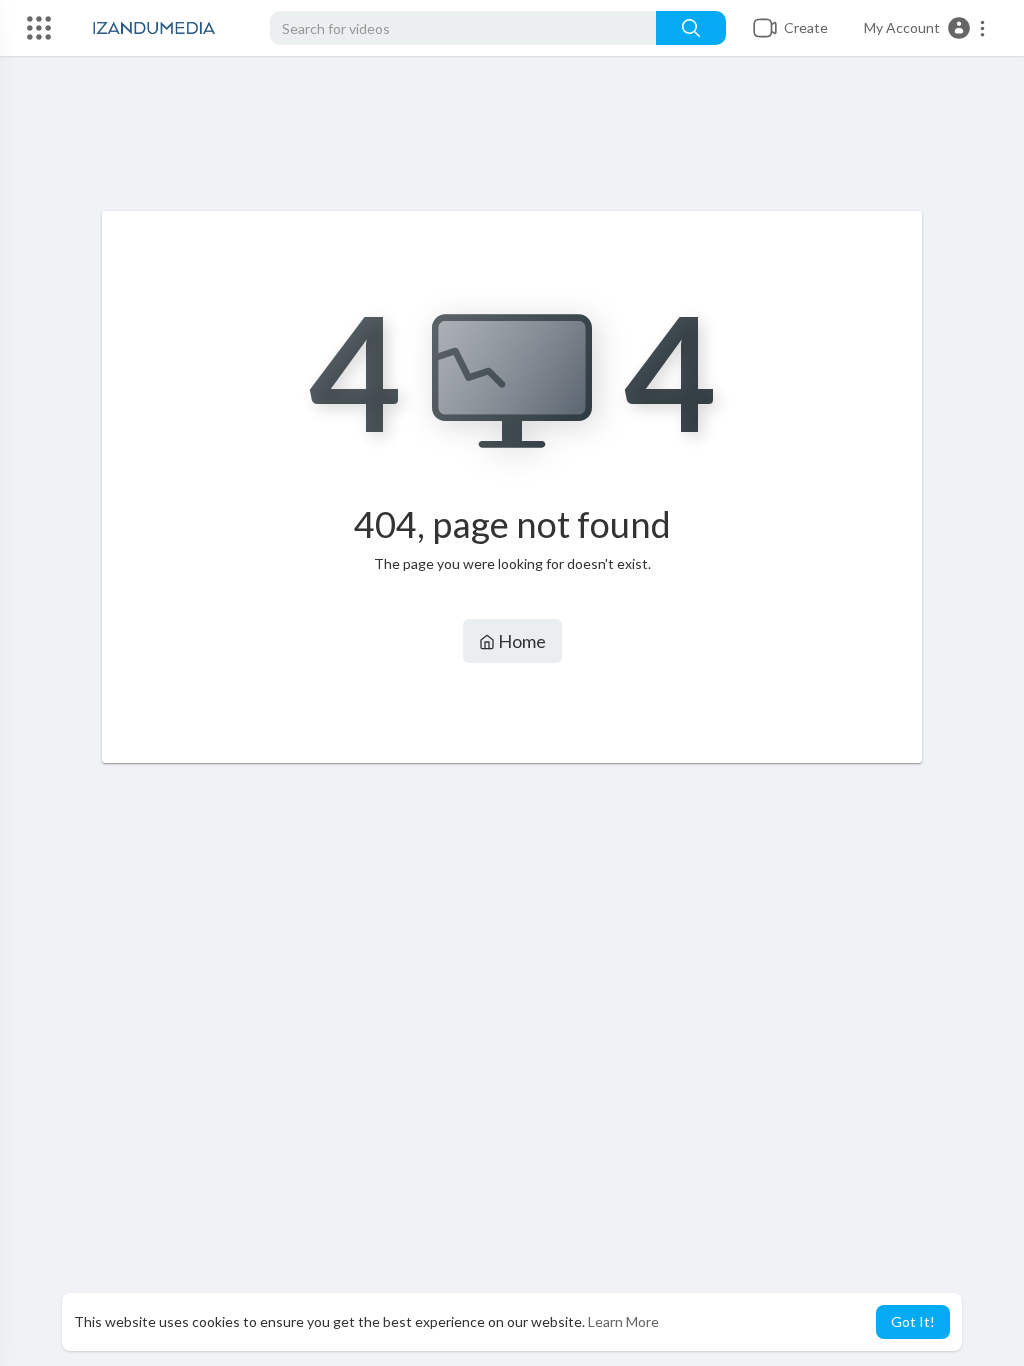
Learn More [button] (623, 1321)
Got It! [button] (913, 1321)
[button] (925, 28)
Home (520, 641)
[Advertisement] (512, 141)
